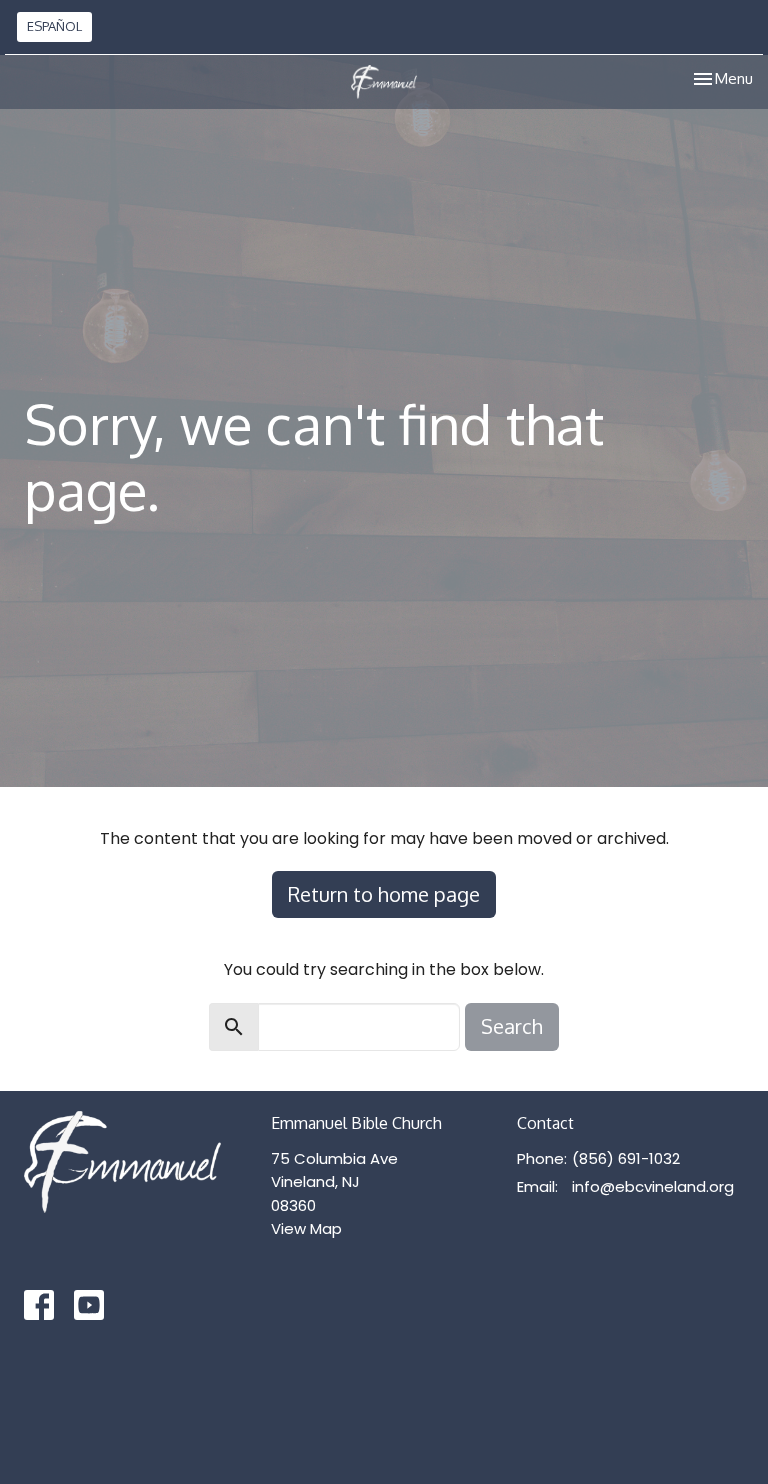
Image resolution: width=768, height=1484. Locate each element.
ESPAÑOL (54, 26)
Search (512, 1026)
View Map (306, 1228)
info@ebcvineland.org (653, 1186)
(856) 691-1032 (626, 1158)
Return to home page (384, 894)
